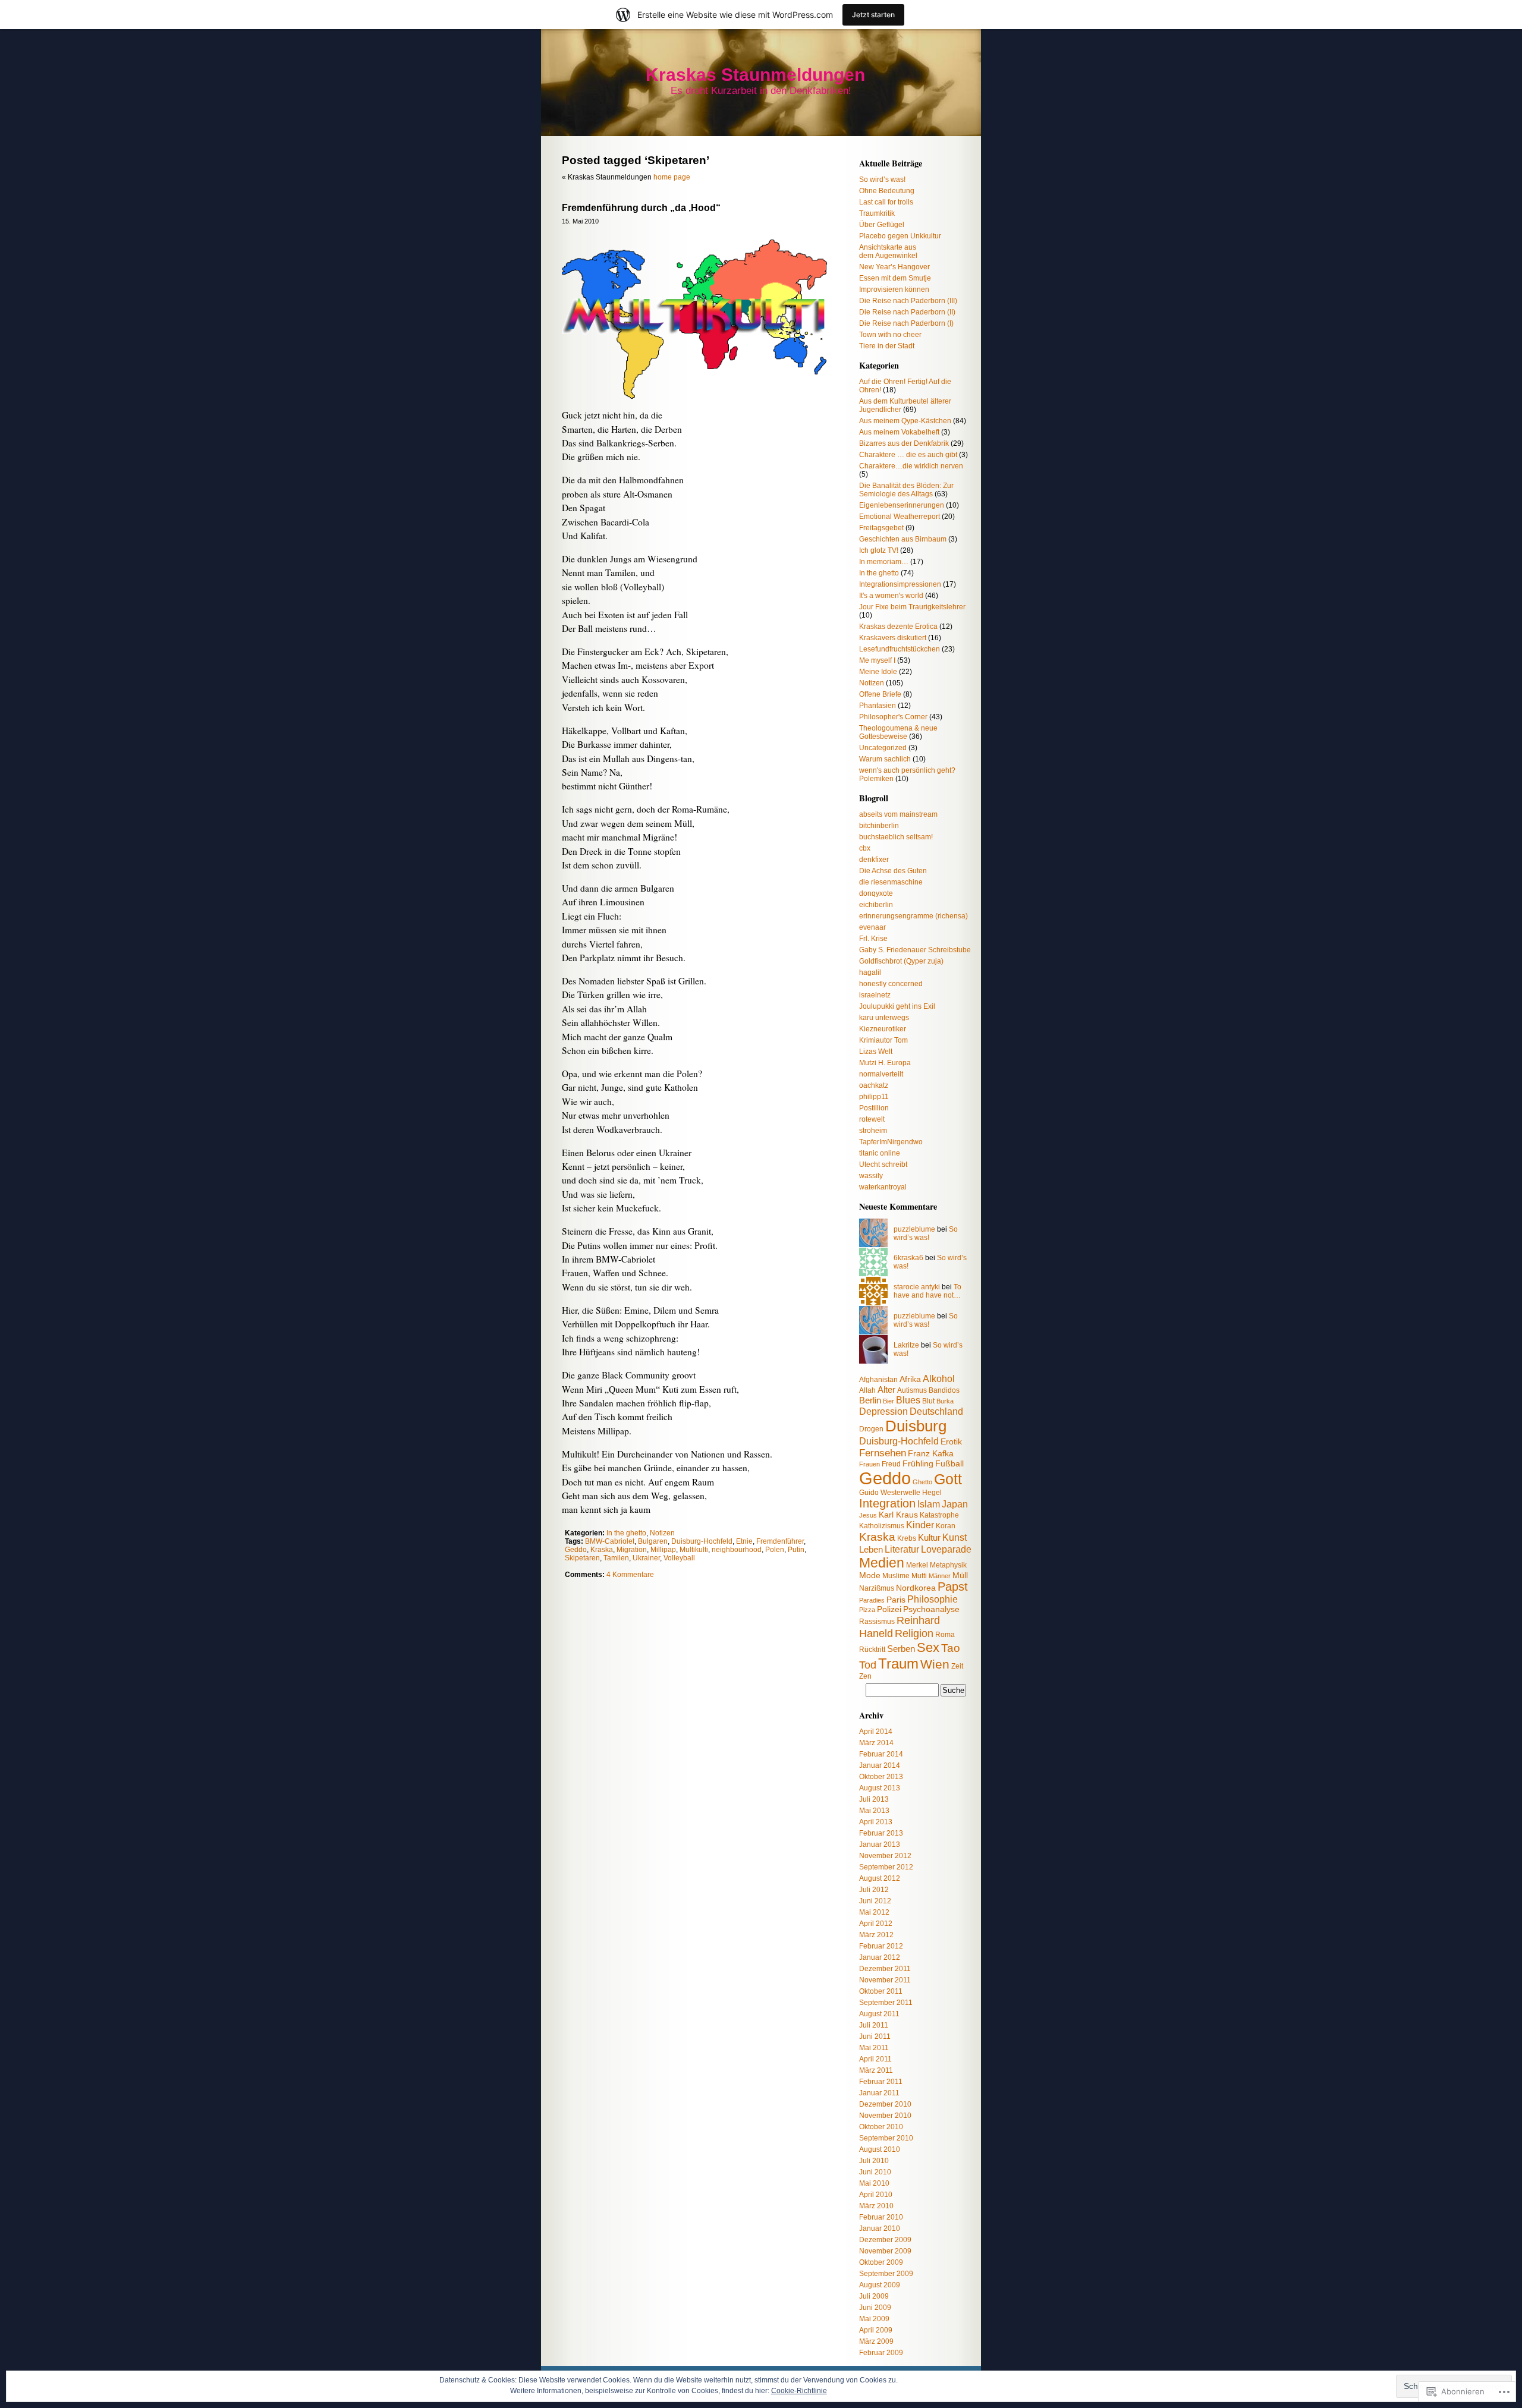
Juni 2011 (875, 2036)
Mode (870, 1576)
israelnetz (875, 995)
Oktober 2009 (881, 2262)
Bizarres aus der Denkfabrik (904, 443)
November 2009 (885, 2251)
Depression (883, 1411)
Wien (935, 1664)
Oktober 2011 (881, 1991)
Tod (868, 1665)
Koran (946, 1526)
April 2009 (876, 2330)
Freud (891, 1464)
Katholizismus (882, 1526)
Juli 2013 (874, 1799)
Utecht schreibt (883, 1164)
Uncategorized (883, 748)
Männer (940, 1576)
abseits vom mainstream (898, 814)
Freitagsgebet (881, 528)
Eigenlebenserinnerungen (902, 505)
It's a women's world (891, 596)
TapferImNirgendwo (891, 1142)
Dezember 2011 (885, 1969)
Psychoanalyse (931, 1609)
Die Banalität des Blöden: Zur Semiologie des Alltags (906, 490)
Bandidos (944, 1390)
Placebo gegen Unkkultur (900, 236)
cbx (865, 848)
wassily (871, 1176)
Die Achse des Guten (893, 871)
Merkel (917, 1565)
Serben (901, 1649)
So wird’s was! (882, 180)
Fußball (949, 1464)
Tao (951, 1648)
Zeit (957, 1666)
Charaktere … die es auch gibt (908, 455)
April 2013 (876, 1822)
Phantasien (878, 706)
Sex (928, 1647)
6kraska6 (908, 1258)
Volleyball (679, 1558)
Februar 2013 (881, 1833)
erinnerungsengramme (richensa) (913, 916)
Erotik (951, 1442)
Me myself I (877, 660)
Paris (896, 1600)
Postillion (874, 1108)
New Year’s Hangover (894, 267)
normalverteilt (881, 1074)
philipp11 (874, 1097)
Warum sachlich (885, 759)
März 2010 (876, 2206)
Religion (914, 1633)
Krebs (907, 1538)
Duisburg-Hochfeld (702, 1541)
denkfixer (874, 860)
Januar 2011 (879, 2093)
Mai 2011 (874, 2048)
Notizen (662, 1533)
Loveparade (946, 1549)
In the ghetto (626, 1533)
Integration (887, 1503)
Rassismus (877, 1622)
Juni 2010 (875, 2172)
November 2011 (885, 1980)
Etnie (744, 1541)
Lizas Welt (876, 1052)
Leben (871, 1549)
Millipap (663, 1550)
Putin (796, 1550)
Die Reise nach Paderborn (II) (907, 312)
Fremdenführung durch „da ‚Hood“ (641, 208)
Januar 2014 (880, 1765)
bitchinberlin (879, 826)
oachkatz (874, 1085)
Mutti (919, 1576)
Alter (886, 1389)
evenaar (872, 927)
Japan (955, 1504)
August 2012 (880, 1878)
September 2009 (886, 2274)
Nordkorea (916, 1588)
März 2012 (876, 1935)
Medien (882, 1563)
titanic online (880, 1153)
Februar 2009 (881, 2353)
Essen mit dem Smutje (895, 278)
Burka (945, 1401)
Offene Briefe (880, 694)
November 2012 (885, 1856)
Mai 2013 (874, 1811)
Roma (945, 1635)
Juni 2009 (875, 2308)
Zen (865, 1676)
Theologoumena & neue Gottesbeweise (898, 732)
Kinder (920, 1525)
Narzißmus (877, 1588)
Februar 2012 (881, 1946)
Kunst (955, 1537)
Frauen (870, 1464)
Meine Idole (878, 672)
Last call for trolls (886, 202)
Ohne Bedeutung (887, 191)
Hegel (932, 1493)
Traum (898, 1663)
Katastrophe (939, 1515)
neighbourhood (737, 1550)
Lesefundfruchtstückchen (900, 649)
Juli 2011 (874, 2025)
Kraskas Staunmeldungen (755, 75)
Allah (867, 1390)
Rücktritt (872, 1650)
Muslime (896, 1576)
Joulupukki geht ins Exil (897, 1006)
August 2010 (880, 2149)
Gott (948, 1479)
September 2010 (886, 2138)
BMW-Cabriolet (610, 1541)
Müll (960, 1576)
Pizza (867, 1610)
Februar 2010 (881, 2217)
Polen (775, 1550)
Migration (632, 1550)
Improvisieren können (894, 289)
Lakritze (906, 1345)
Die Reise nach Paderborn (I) (906, 323)
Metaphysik (948, 1565)
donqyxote (876, 893)
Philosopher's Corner (893, 717)
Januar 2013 (880, 1844)
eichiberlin (876, 905)
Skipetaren (582, 1558)
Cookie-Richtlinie (799, 2391)
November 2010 (885, 2116)
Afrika (910, 1379)
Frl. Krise (873, 939)
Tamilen (616, 1558)
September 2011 (886, 2003)
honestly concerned (891, 984)
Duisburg (916, 1426)
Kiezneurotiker (883, 1029)
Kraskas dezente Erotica (898, 627)
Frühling (918, 1464)
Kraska (602, 1550)
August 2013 (880, 1788)
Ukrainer (646, 1558)
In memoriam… (884, 562)
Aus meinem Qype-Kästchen (905, 421)
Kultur (929, 1537)
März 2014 (876, 1743)
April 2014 (876, 1732)
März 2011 (876, 2070)
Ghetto (922, 1482)
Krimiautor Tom (883, 1040)
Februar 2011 (881, 2082)
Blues (908, 1400)
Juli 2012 (874, 1890)
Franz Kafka (931, 1454)
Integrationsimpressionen (900, 584)
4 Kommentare (630, 1575)
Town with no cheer (890, 335)
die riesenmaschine (891, 882)
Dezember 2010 (885, 2104)
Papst (953, 1587)
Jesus (868, 1515)
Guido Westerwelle (890, 1493)
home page (672, 177)
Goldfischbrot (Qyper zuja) (901, 961)
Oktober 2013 (881, 1777)
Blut (928, 1401)
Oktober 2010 (881, 2127)
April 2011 (875, 2059)
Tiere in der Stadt (887, 346)
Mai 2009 (874, 2319)
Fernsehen (883, 1453)
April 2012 (876, 1924)
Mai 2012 (874, 1912)
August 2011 (879, 2014)
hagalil (870, 972)
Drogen (871, 1429)
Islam (929, 1504)
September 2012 (886, 1867)
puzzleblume (914, 1229)
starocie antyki (917, 1287)
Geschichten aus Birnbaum (903, 539)
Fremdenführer (780, 1541)
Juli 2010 (874, 2161)
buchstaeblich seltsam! (896, 837)
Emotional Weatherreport (900, 517)
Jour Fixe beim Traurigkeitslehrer (912, 607)
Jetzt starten (873, 15)
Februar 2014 (881, 1754)
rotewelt (872, 1119)
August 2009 (880, 2285)
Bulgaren (653, 1541)
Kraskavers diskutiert (893, 638)
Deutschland (936, 1411)
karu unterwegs (884, 1018)
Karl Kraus (898, 1515)
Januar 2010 (880, 2228)
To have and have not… (927, 1291)
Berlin (870, 1400)
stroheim (873, 1131)
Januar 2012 (880, 1957)
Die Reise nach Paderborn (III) (908, 301)
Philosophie (933, 1599)
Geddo (576, 1550)
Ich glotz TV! (879, 550)
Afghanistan (878, 1380)
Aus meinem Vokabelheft (899, 432)
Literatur (902, 1549)
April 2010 (876, 2195)
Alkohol (939, 1378)
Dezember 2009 (885, 2240)
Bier (889, 1401)
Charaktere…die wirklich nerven (911, 466)
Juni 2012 (875, 1901)
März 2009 (876, 2341)
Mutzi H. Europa (885, 1063)
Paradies (872, 1600)
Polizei (889, 1609)
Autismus (912, 1390)
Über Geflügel (882, 225)
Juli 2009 (874, 2296)
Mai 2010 (874, 2183)
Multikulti (694, 1550)
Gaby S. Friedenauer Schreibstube (915, 950)
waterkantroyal (883, 1187)
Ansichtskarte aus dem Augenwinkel (888, 251)
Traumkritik (877, 213)
